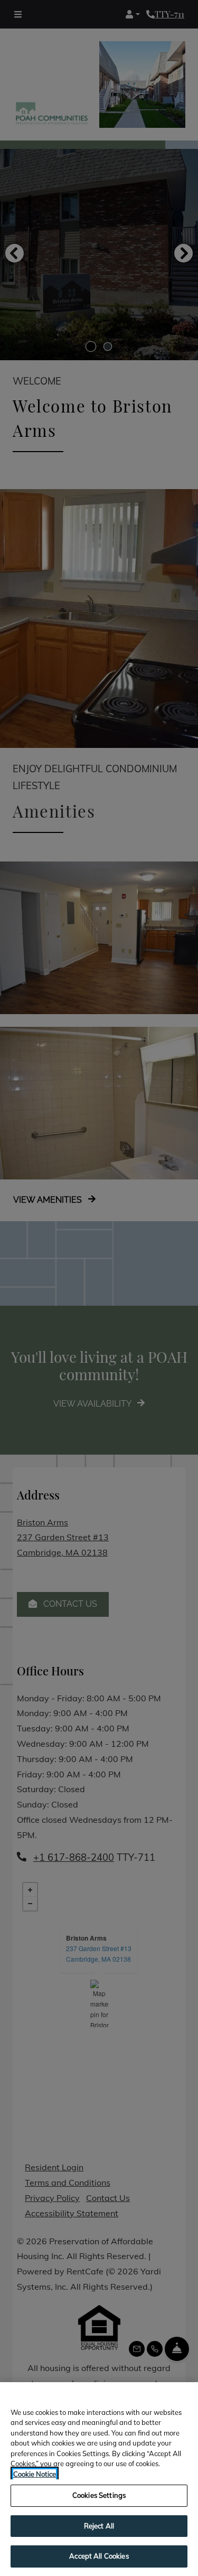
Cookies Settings (99, 2495)
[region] (99, 2479)
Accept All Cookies (99, 2556)
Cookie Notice (35, 2474)
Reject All (99, 2526)
